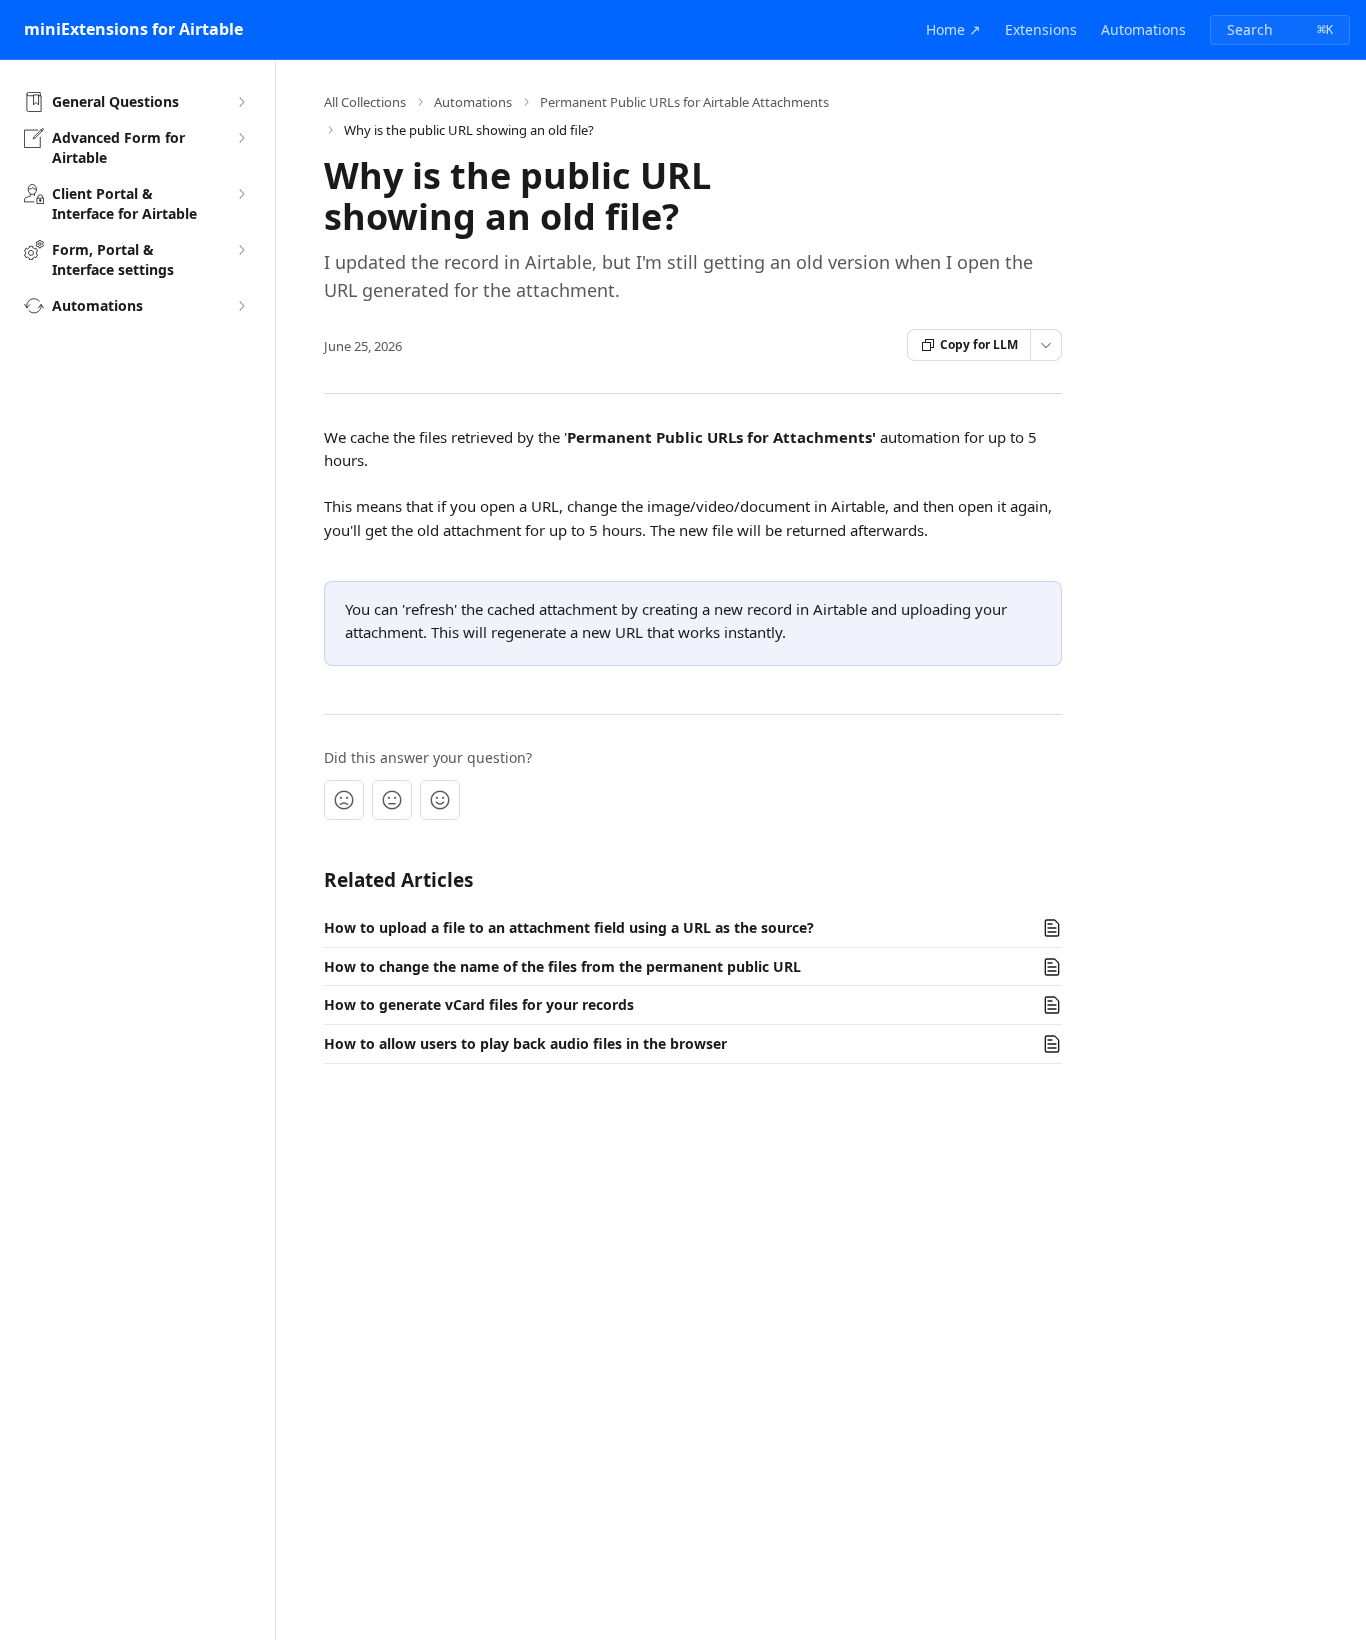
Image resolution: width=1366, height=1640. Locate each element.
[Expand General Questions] (241, 102)
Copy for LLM (979, 344)
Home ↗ (953, 29)
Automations (1143, 29)
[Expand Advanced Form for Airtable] (241, 138)
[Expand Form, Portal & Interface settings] (241, 250)
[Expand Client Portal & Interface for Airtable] (241, 194)
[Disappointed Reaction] (344, 800)
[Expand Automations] (241, 306)
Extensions (1041, 29)
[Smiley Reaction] (440, 800)
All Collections (365, 102)
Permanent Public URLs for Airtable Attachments (684, 102)
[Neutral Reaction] (392, 800)
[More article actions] (1046, 345)
